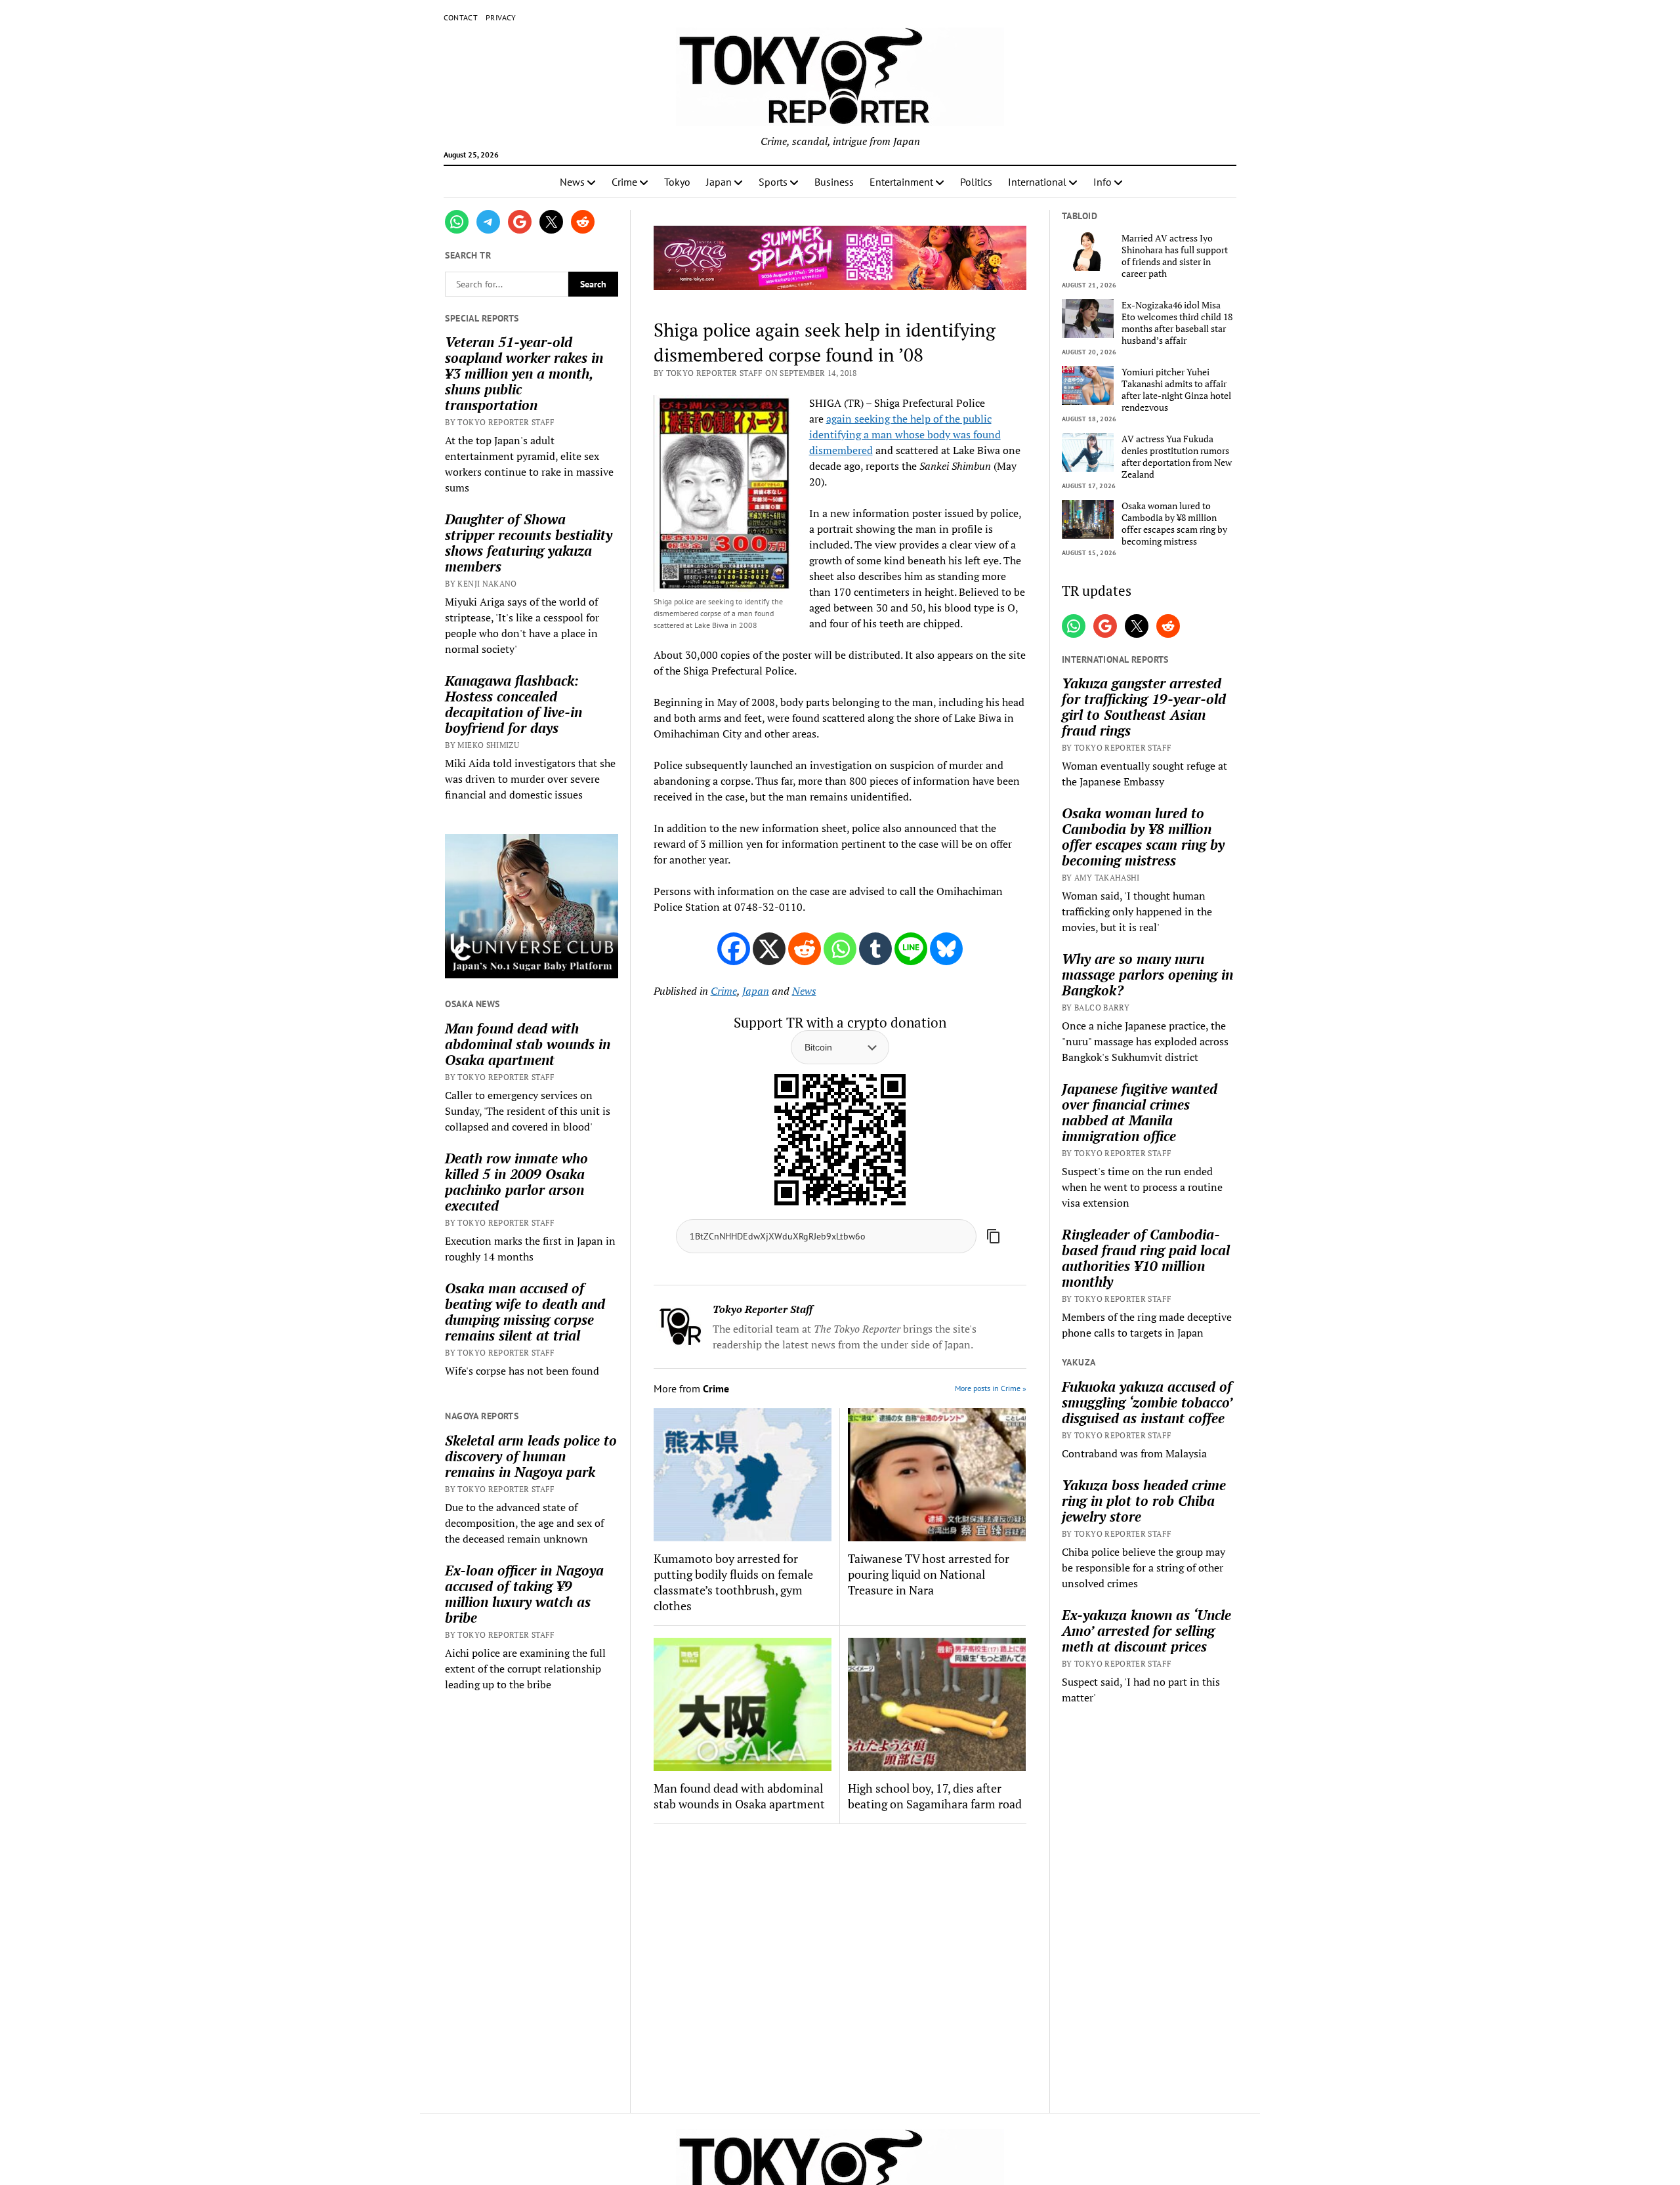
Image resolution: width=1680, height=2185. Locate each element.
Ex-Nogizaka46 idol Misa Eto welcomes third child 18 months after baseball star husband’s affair (1177, 323)
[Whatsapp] (840, 949)
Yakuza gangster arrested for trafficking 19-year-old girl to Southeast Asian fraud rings (1144, 707)
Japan (719, 182)
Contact (461, 17)
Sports (773, 182)
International (1037, 182)
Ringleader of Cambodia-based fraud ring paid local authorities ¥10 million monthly (1146, 1258)
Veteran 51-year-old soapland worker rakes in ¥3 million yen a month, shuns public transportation (524, 373)
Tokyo (677, 182)
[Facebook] (734, 949)
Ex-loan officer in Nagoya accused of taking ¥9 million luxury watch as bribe (524, 1594)
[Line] (911, 949)
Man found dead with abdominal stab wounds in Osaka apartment (528, 1044)
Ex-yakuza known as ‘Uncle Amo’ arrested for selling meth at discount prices (1146, 1631)
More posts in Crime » (991, 1388)
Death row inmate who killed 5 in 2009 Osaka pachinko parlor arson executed (516, 1182)
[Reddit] (805, 949)
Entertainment (901, 182)
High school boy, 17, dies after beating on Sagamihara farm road (935, 1796)
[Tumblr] (875, 949)
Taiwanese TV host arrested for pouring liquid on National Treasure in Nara (929, 1574)
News (572, 182)
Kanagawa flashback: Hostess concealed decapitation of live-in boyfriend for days (514, 704)
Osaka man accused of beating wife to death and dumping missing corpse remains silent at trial (525, 1312)
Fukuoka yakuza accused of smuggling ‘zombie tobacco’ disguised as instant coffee (1147, 1402)
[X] (769, 949)
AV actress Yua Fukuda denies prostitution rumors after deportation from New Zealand (1177, 457)
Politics (976, 182)
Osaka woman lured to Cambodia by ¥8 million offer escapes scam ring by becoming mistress (1174, 524)
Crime (624, 182)
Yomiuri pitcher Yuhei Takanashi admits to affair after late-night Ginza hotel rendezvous (1176, 390)
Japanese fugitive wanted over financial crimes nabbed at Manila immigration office (1140, 1112)
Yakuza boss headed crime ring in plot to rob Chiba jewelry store (1144, 1501)
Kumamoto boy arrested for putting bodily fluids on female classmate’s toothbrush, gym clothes (733, 1582)
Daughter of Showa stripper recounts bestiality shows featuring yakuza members (529, 543)
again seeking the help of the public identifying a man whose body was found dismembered (905, 434)
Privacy (501, 17)
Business (834, 182)
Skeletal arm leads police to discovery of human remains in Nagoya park (531, 1456)
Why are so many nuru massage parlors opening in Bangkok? (1147, 974)
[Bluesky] (946, 949)
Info (1102, 182)
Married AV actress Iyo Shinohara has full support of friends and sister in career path (1175, 256)
